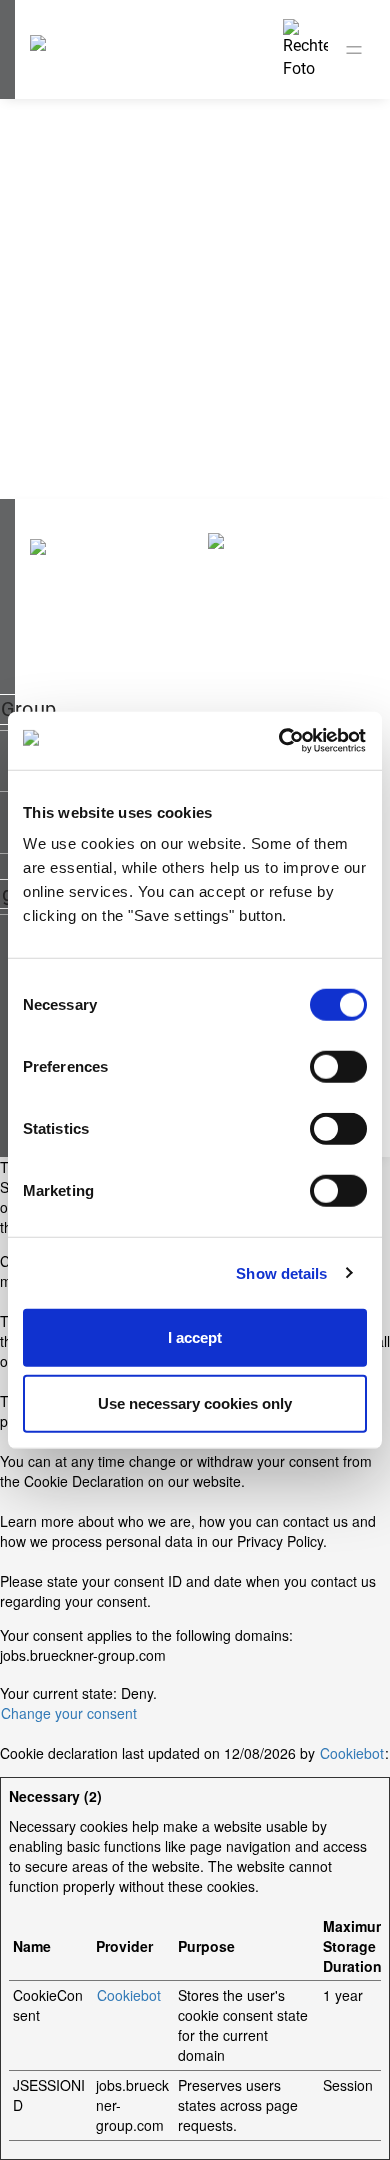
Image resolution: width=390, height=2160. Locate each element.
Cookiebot (352, 1753)
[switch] (338, 1067)
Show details (281, 1272)
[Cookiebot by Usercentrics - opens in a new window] (281, 741)
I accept (195, 1337)
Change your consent (69, 1713)
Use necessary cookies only (195, 1402)
